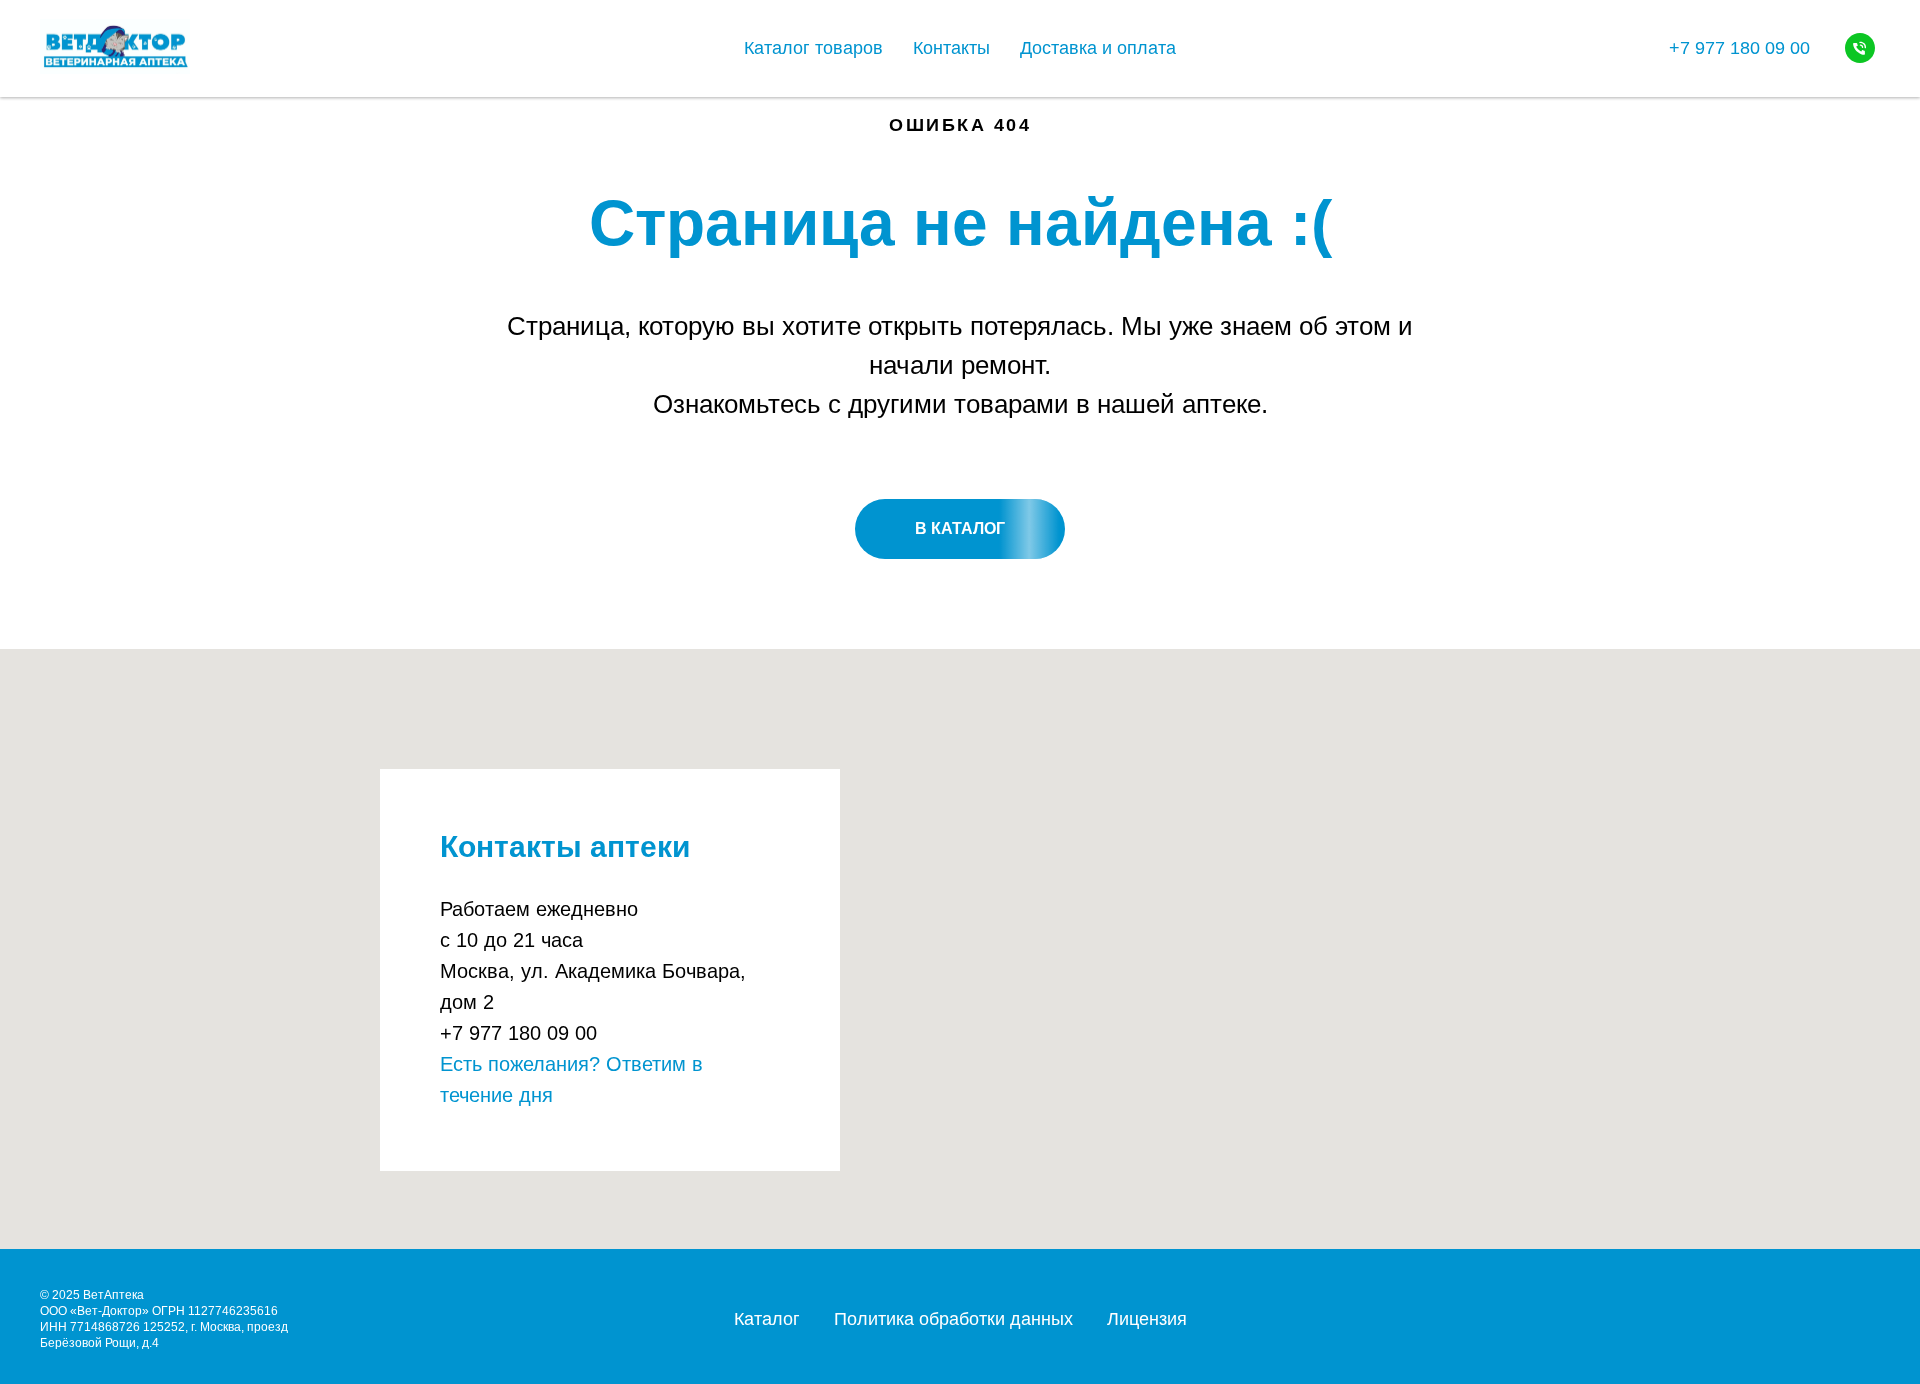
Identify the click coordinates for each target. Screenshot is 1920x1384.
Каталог (767, 1319)
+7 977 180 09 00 (1739, 48)
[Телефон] (1860, 48)
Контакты (951, 48)
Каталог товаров (813, 48)
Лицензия (1147, 1319)
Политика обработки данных (953, 1319)
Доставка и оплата (1098, 48)
